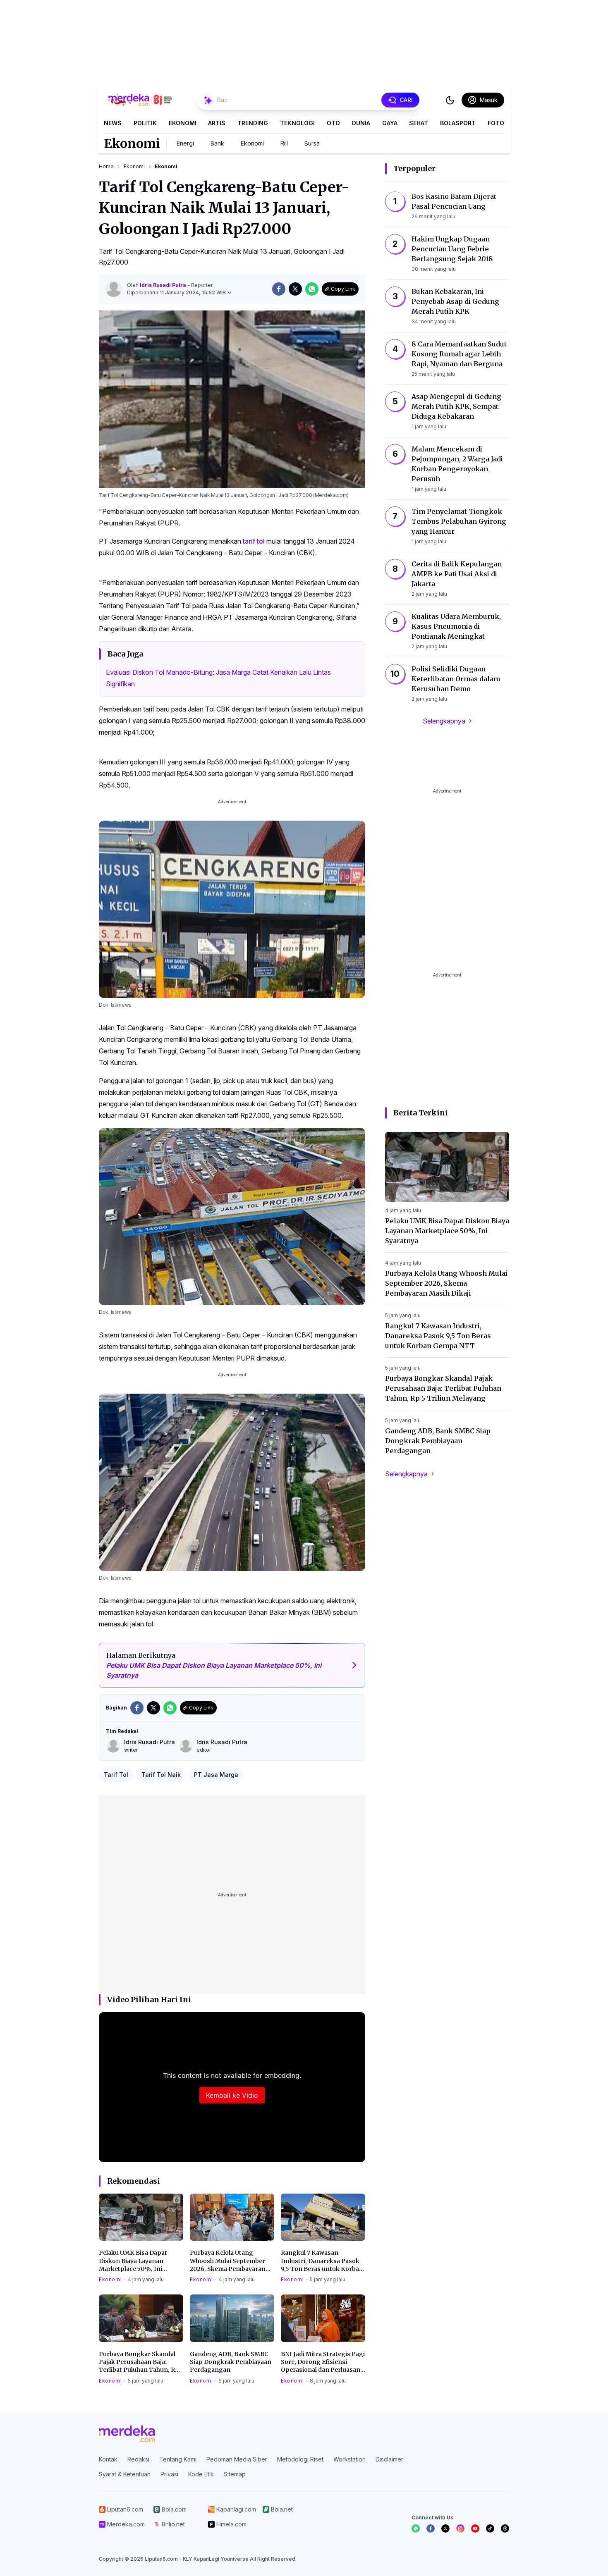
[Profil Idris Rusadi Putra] (114, 289)
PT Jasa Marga (216, 1775)
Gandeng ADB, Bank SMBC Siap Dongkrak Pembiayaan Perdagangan (231, 2362)
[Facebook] (431, 2528)
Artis (217, 123)
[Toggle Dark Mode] (450, 100)
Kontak (108, 2459)
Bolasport (458, 123)
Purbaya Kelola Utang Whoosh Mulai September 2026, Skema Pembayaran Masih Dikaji (228, 2261)
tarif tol (254, 541)
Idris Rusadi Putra (164, 285)
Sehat (419, 123)
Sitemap (235, 2474)
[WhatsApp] (416, 2528)
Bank (217, 143)
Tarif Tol (116, 1775)
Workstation (349, 2459)
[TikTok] (490, 2528)
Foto (496, 123)
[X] (445, 2528)
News (113, 123)
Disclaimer (389, 2459)
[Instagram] (460, 2528)
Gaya (390, 123)
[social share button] (279, 289)
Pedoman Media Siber (237, 2459)
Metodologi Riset (300, 2459)
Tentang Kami (178, 2459)
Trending (253, 123)
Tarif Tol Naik (161, 1775)
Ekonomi (183, 123)
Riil (284, 143)
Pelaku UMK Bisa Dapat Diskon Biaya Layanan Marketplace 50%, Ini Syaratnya (133, 2261)
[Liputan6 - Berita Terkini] (127, 2434)
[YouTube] (475, 2528)
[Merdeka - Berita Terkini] (140, 100)
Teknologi (297, 123)
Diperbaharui (176, 292)
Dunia (361, 123)
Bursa (312, 143)
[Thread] (505, 2528)
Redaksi (138, 2459)
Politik (145, 123)
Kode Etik (201, 2474)
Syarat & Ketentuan (125, 2474)
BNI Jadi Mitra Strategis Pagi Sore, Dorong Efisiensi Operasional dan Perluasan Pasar (323, 2362)
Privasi (169, 2474)
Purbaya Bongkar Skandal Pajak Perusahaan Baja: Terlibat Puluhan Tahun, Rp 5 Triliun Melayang (139, 2362)
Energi (185, 143)
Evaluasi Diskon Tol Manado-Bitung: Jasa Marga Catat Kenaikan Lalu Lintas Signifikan (218, 678)
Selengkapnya (444, 721)
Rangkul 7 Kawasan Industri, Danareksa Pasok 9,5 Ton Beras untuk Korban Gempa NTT (322, 2261)
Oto (333, 123)
